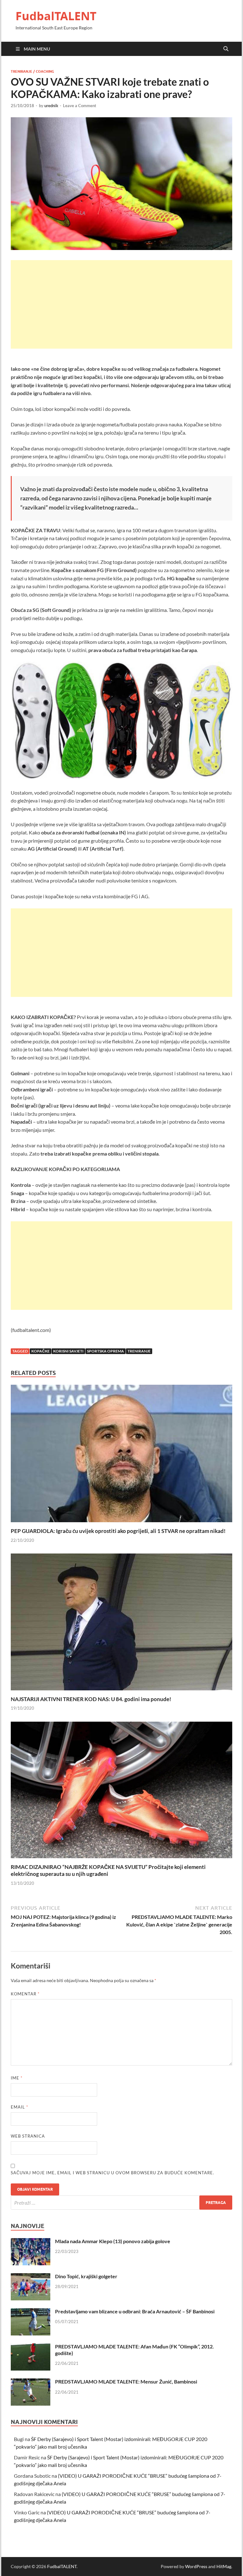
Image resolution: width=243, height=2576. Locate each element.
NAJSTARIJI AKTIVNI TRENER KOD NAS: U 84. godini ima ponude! (91, 1699)
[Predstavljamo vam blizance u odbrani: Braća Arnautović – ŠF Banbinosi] (31, 2312)
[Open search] (226, 49)
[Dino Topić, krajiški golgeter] (31, 2277)
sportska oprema (106, 1351)
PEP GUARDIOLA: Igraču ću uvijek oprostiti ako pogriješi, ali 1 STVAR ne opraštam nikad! (118, 1531)
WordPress (196, 2566)
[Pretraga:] (121, 2203)
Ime (17, 2078)
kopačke (40, 1351)
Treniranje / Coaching (32, 71)
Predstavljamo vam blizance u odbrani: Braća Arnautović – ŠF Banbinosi (135, 2311)
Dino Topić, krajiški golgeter (86, 2276)
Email (19, 2107)
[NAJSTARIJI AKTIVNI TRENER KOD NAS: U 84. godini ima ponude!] (121, 1624)
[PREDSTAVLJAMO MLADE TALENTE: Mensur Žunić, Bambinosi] (31, 2382)
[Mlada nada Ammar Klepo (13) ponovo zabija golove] (31, 2242)
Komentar (25, 1994)
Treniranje (139, 1351)
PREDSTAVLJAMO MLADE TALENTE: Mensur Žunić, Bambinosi (126, 2381)
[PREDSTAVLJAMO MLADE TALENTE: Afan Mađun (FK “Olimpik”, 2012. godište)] (31, 2347)
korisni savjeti (68, 1351)
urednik (51, 106)
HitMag (224, 2566)
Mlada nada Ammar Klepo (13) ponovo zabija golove (113, 2241)
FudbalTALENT (56, 16)
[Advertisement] (121, 304)
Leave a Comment (80, 106)
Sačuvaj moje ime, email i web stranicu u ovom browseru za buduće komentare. (112, 2173)
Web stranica (28, 2136)
